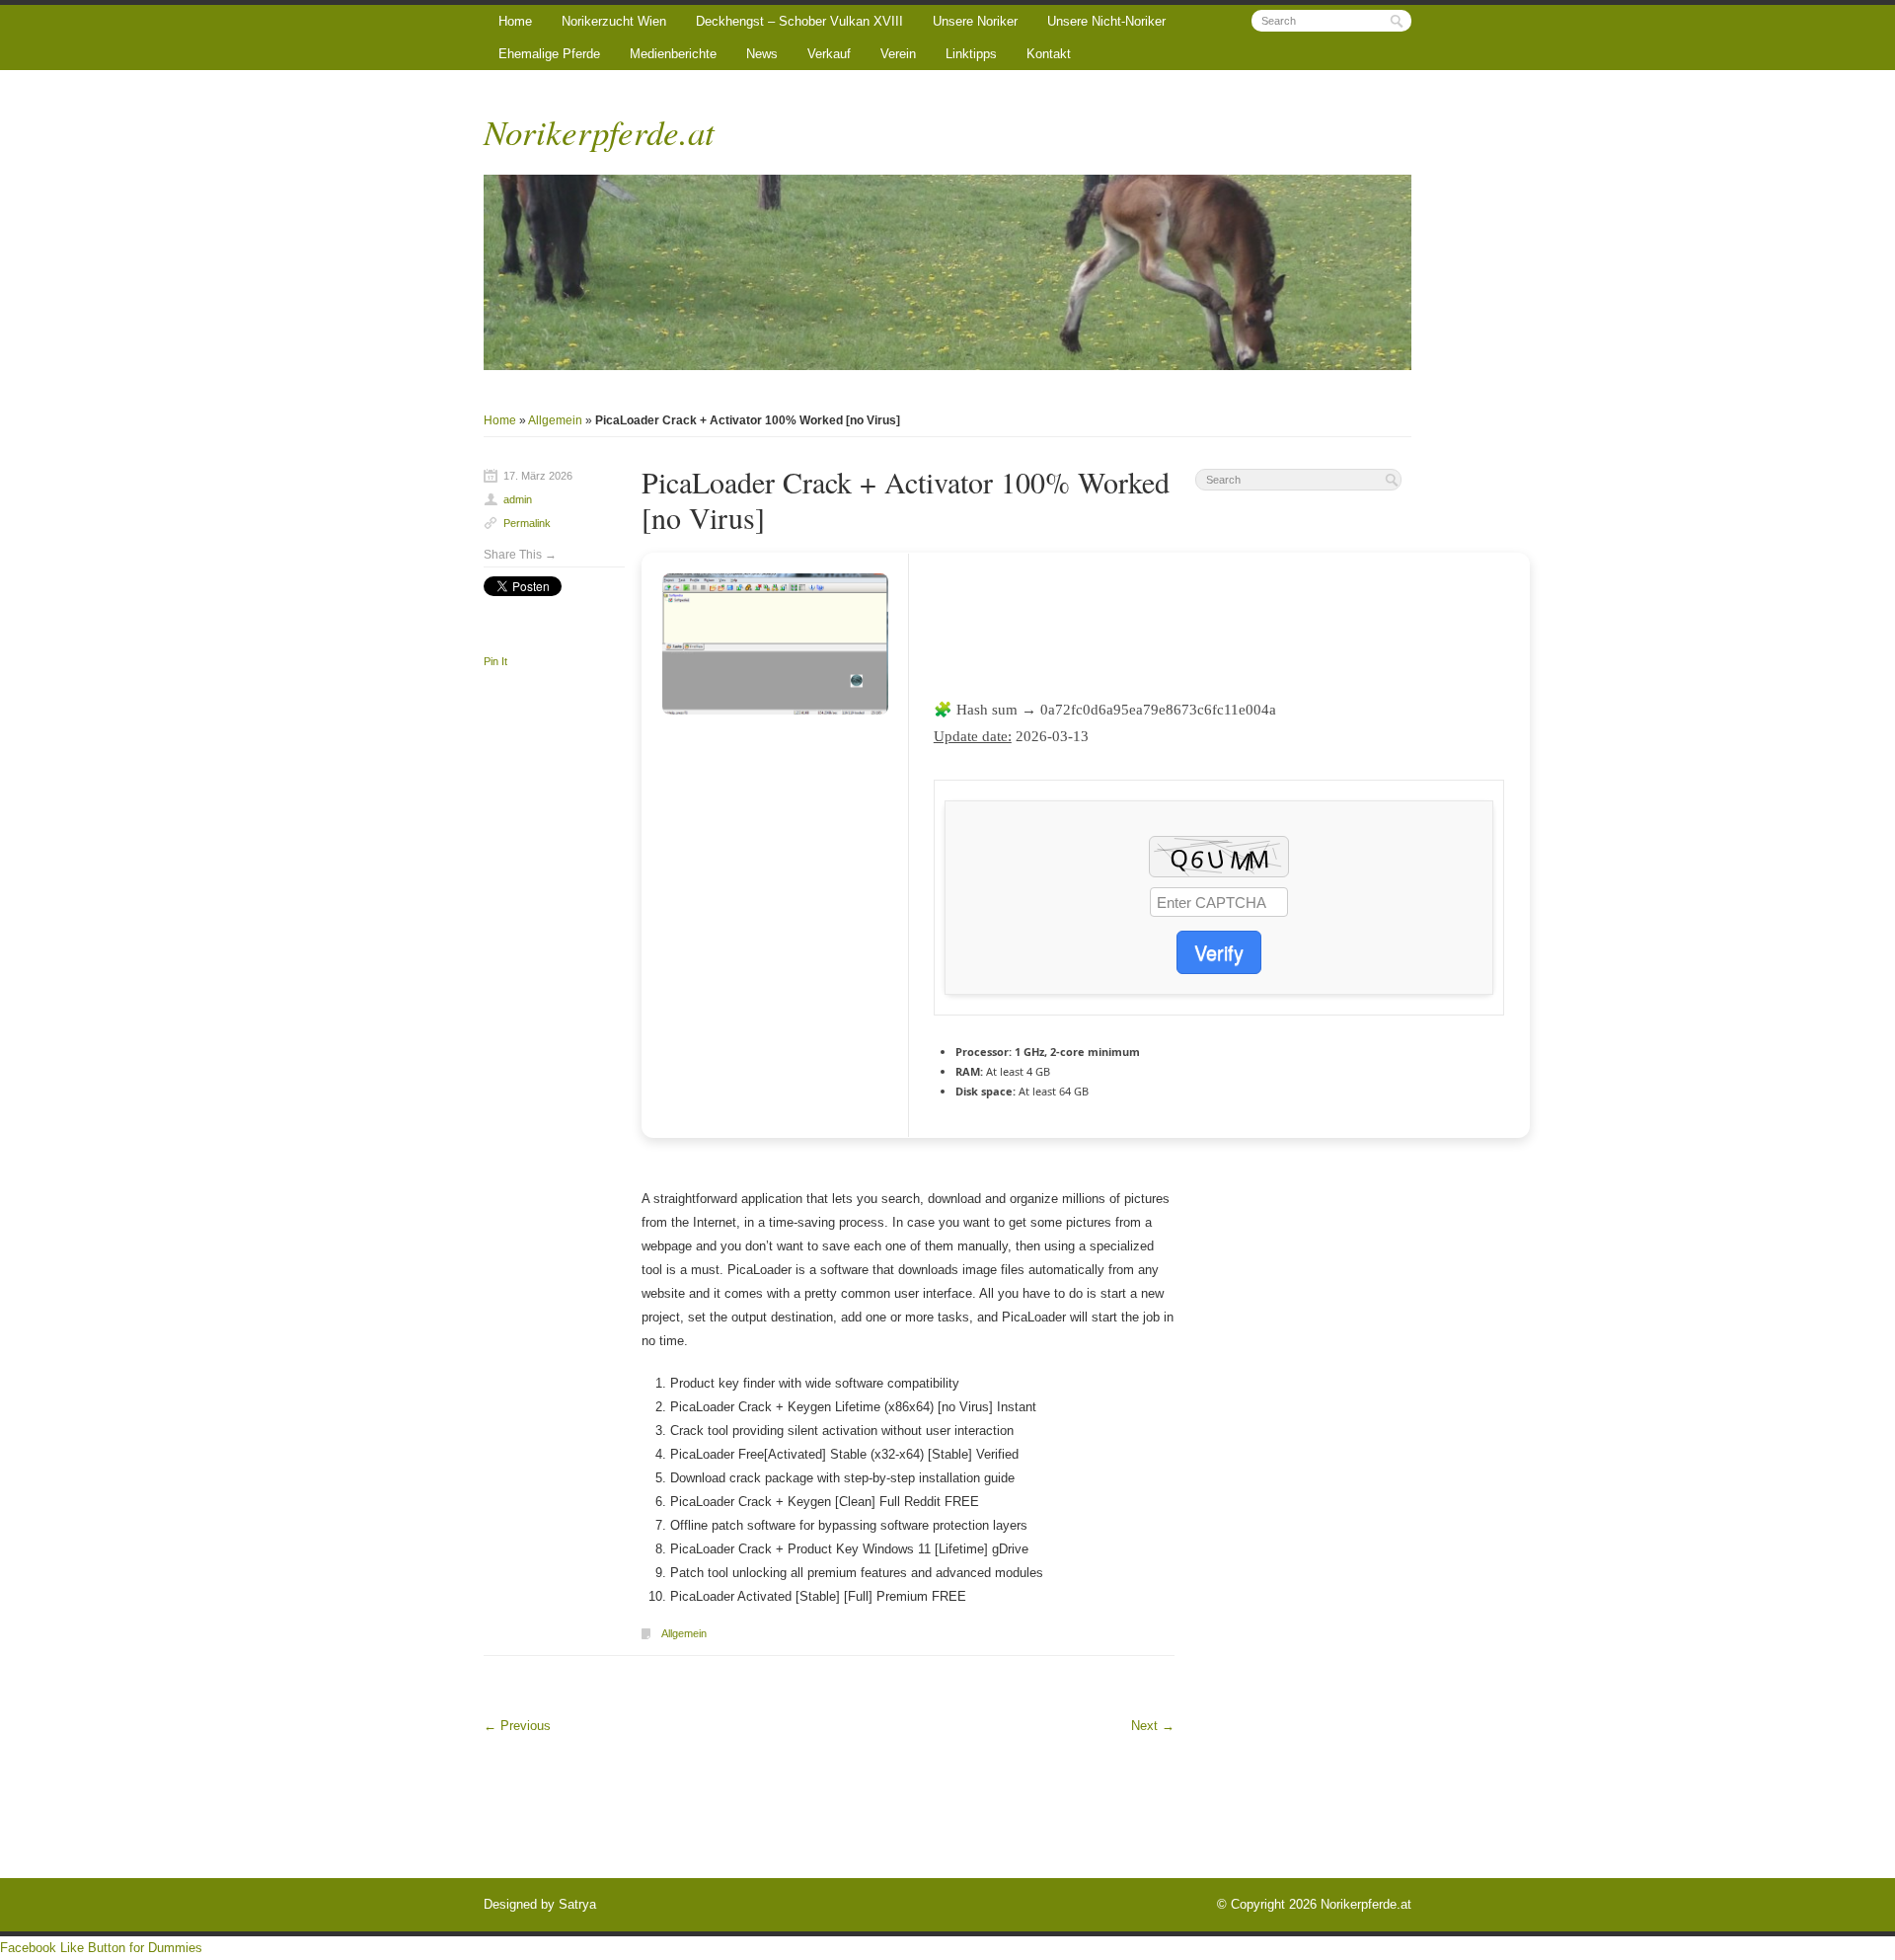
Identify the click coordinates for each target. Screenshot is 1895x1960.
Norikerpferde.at (599, 131)
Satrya (577, 1904)
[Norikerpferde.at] (947, 272)
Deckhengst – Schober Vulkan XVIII (799, 21)
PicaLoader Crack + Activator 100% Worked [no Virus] (906, 499)
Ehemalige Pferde (549, 54)
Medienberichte (673, 54)
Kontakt (1049, 54)
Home (515, 21)
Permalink (527, 523)
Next (1153, 1726)
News (762, 54)
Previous (517, 1726)
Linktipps (971, 54)
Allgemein (555, 420)
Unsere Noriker (975, 21)
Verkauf (829, 54)
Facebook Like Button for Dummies (101, 1948)
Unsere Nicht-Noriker (1106, 21)
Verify (1219, 952)
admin (518, 499)
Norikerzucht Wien (614, 21)
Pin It (495, 661)
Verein (898, 54)
